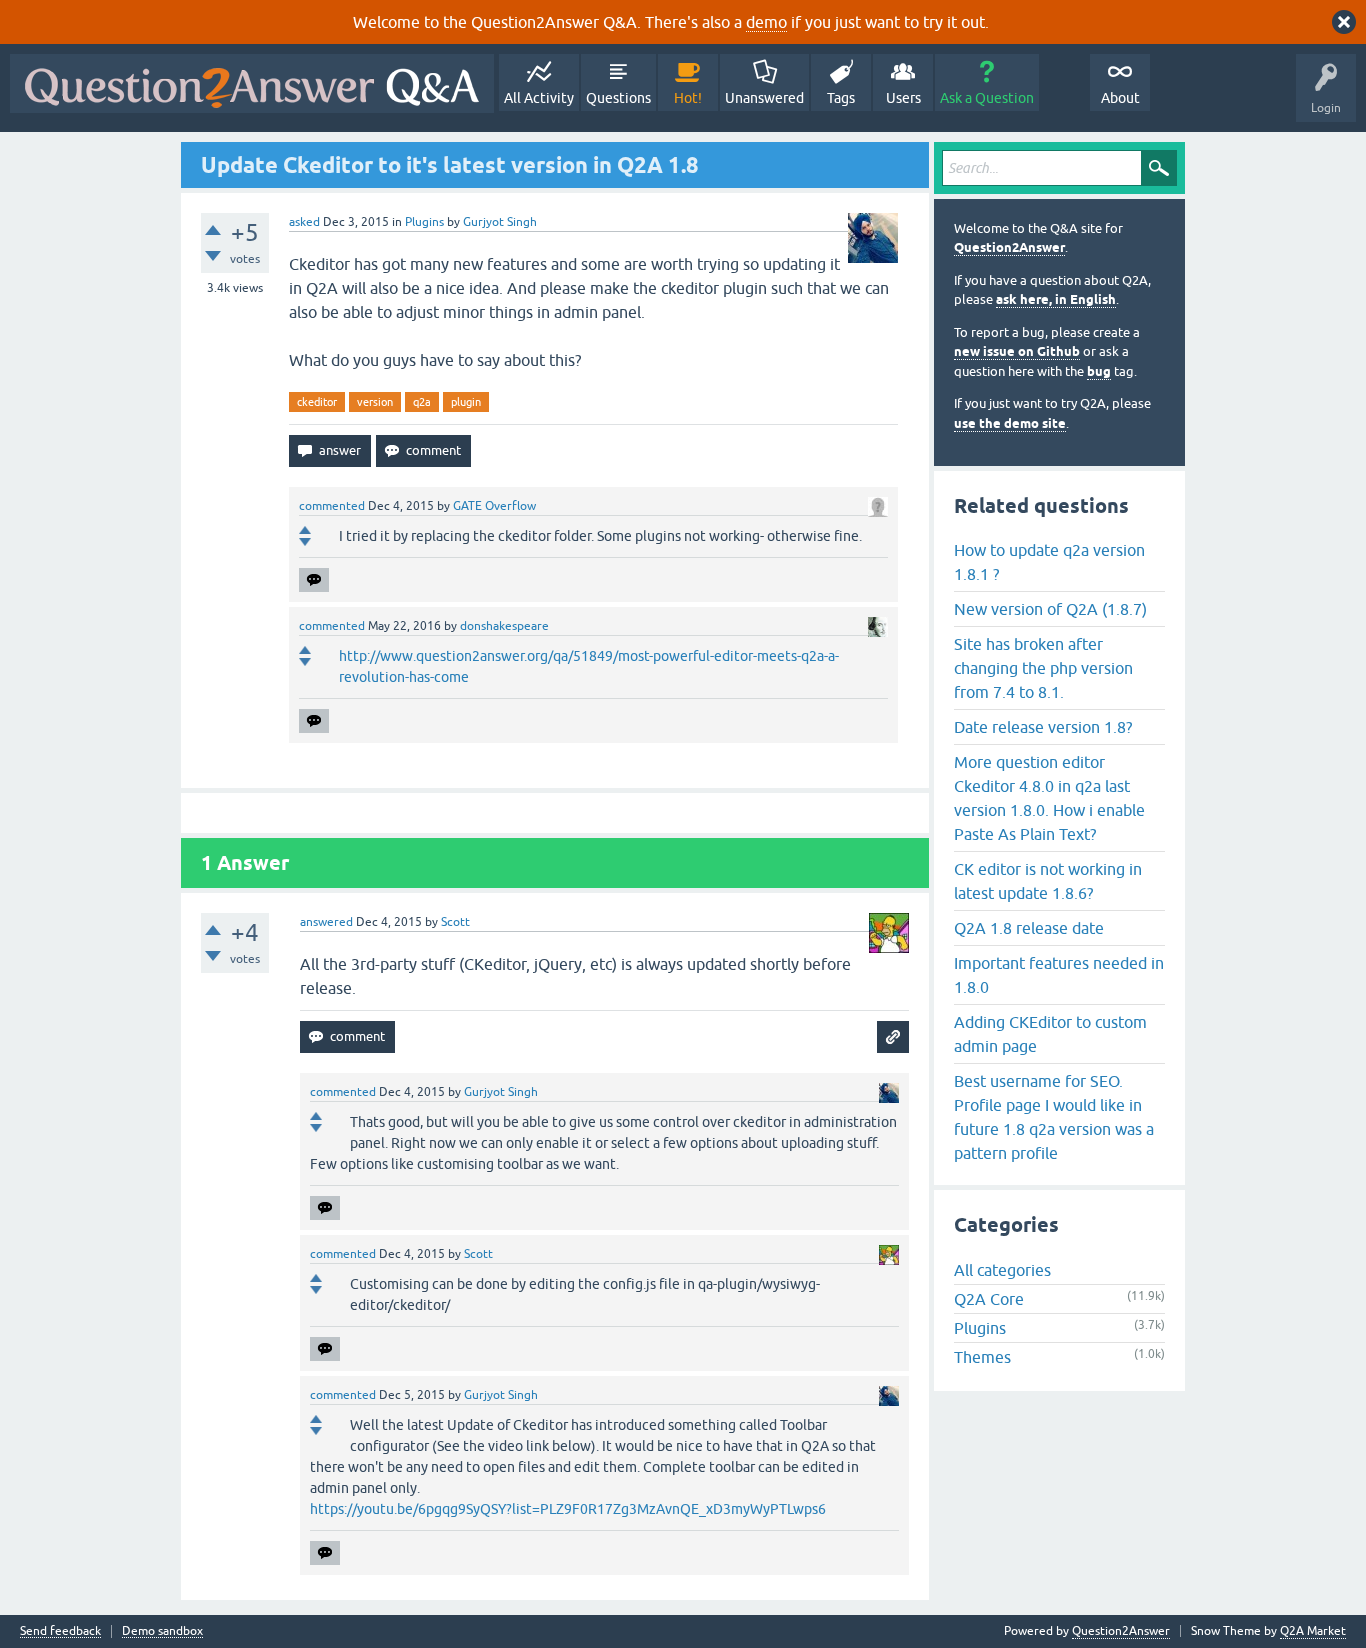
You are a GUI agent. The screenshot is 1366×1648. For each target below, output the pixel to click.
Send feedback (60, 1631)
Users (903, 98)
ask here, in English (1056, 299)
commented (332, 506)
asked (304, 222)
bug (1099, 371)
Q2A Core (989, 1299)
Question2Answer (1009, 247)
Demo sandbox (162, 1631)
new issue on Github (1017, 351)
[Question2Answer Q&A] (252, 83)
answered (326, 922)
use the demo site (1010, 423)
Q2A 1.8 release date (1029, 928)
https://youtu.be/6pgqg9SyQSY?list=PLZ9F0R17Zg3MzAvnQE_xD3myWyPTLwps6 (568, 1509)
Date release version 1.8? (1043, 727)
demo (766, 22)
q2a (422, 402)
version (375, 402)
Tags (841, 98)
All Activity (539, 98)
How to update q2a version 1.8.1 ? (1049, 562)
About (1120, 98)
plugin (466, 402)
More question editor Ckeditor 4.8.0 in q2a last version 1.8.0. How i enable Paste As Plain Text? (1049, 798)
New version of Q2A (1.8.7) (1050, 609)
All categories (1002, 1270)
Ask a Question (987, 98)
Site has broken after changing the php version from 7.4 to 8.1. (1043, 668)
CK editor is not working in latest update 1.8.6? (1048, 881)
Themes (982, 1357)
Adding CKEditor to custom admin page (1050, 1034)
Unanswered (764, 98)
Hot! (688, 98)
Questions (618, 98)
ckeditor (317, 402)
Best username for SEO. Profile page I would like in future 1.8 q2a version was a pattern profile (1054, 1117)
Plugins (424, 222)
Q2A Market (1313, 1631)
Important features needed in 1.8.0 (1059, 975)
